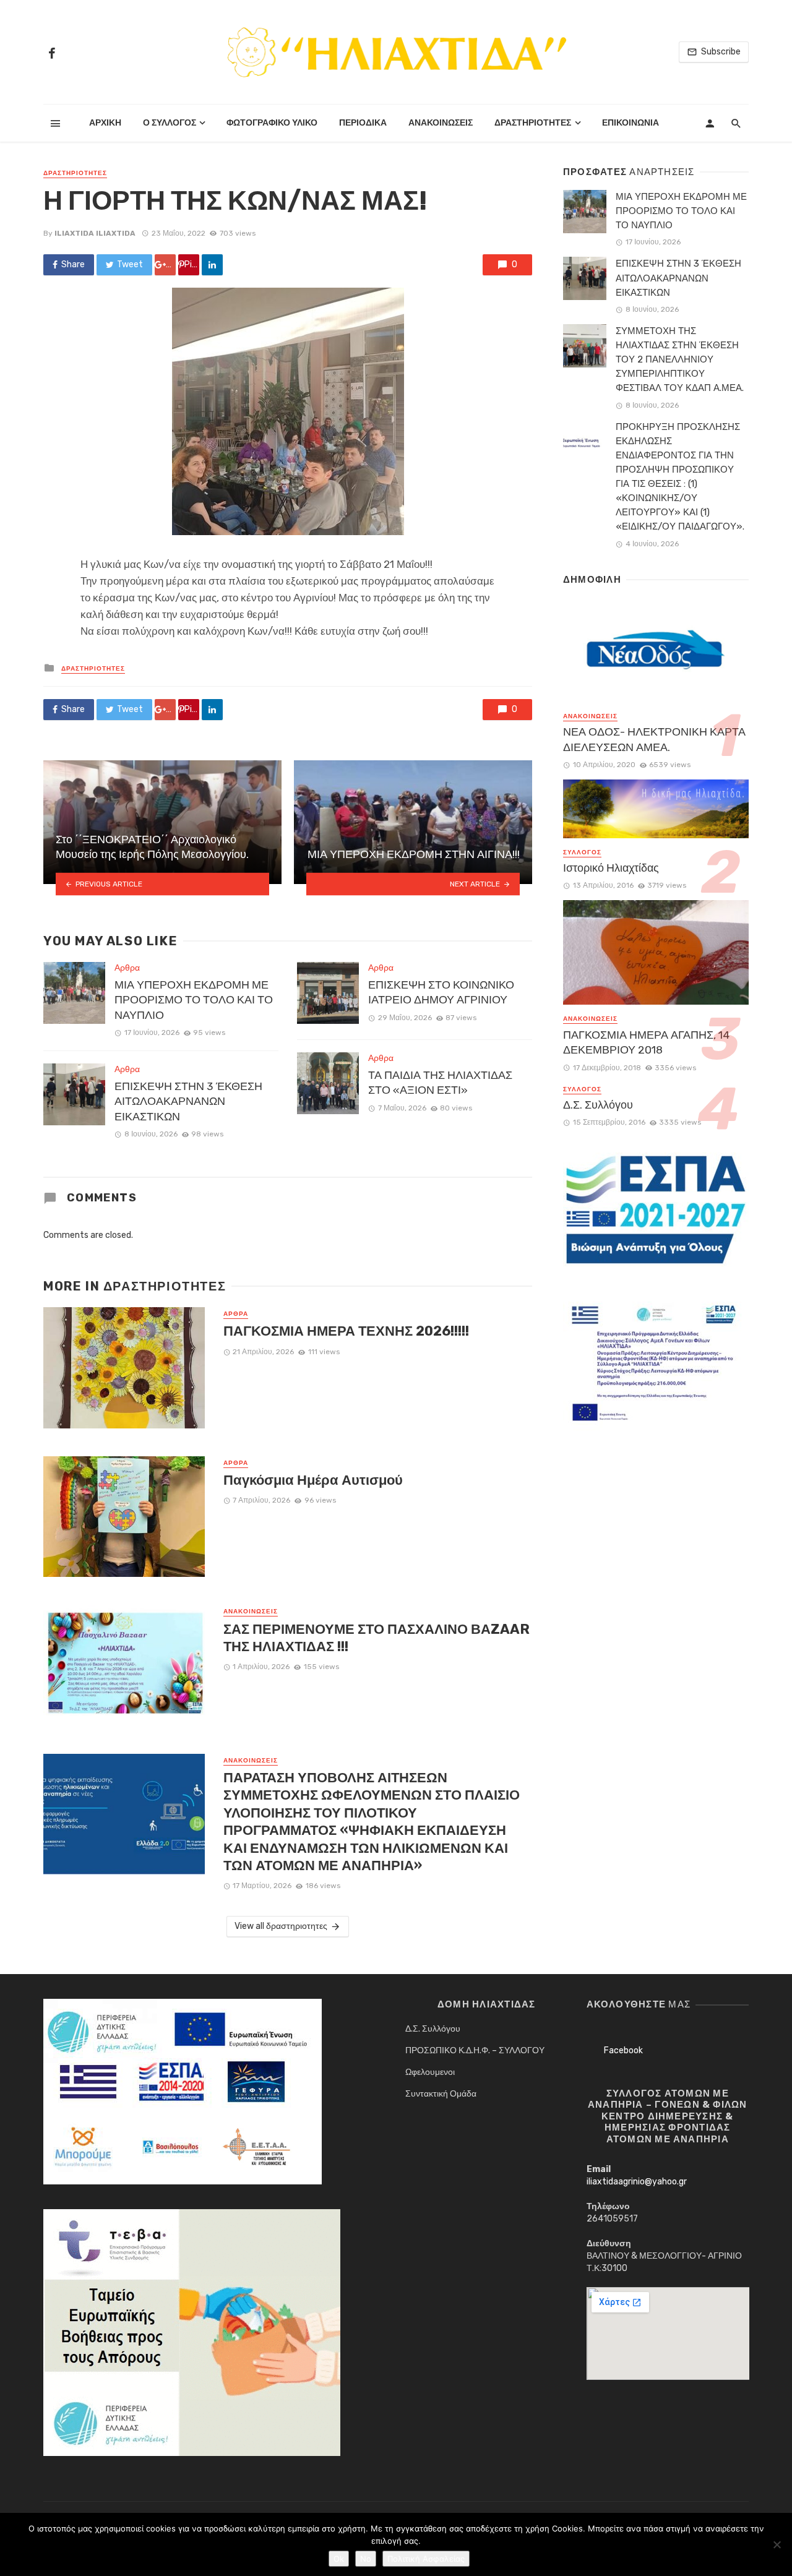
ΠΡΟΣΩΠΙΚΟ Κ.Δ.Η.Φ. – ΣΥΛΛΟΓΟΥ (475, 2050)
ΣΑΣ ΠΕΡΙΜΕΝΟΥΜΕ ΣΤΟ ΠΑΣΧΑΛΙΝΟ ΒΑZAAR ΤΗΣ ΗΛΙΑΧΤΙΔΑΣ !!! (377, 1638)
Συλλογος (582, 852)
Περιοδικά (363, 123)
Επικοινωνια (631, 123)
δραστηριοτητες (75, 173)
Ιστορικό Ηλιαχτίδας (611, 868)
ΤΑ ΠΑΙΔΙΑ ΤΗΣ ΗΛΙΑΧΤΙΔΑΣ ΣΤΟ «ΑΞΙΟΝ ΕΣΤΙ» (440, 1083)
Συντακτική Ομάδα (441, 2094)
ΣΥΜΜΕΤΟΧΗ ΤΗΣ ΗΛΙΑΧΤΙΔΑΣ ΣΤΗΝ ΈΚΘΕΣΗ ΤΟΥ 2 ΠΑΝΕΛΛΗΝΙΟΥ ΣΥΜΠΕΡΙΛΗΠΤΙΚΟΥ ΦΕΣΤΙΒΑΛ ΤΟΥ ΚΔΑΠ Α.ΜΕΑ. (680, 359)
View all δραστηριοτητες (281, 1926)
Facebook (623, 2050)
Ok (339, 2559)
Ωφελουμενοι (430, 2072)
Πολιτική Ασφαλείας (426, 2559)
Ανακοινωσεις (441, 123)
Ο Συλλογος (170, 123)
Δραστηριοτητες (533, 123)
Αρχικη (105, 123)
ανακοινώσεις (251, 1612)
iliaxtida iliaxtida (95, 233)
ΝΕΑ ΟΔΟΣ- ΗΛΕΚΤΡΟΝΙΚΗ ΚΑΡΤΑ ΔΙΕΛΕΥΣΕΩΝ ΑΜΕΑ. (654, 740)
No (366, 2559)
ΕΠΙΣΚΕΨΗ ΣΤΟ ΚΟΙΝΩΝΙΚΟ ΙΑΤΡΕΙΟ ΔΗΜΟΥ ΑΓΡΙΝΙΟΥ (441, 993)
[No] (777, 2544)
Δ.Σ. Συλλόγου (598, 1105)
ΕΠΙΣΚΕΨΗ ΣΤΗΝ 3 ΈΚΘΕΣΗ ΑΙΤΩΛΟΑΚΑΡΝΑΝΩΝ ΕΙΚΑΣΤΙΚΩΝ (188, 1101)
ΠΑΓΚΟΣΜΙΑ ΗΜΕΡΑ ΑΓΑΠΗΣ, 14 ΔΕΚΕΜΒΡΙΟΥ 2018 (646, 1043)
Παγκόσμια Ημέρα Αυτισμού (313, 1480)
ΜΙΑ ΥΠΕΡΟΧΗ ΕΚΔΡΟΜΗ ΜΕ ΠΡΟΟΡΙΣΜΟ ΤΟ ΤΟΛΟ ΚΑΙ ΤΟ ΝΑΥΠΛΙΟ (194, 1000)
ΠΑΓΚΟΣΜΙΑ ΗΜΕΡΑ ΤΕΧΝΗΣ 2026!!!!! (346, 1331)
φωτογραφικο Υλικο (272, 123)
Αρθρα (127, 968)
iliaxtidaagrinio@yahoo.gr (637, 2182)
